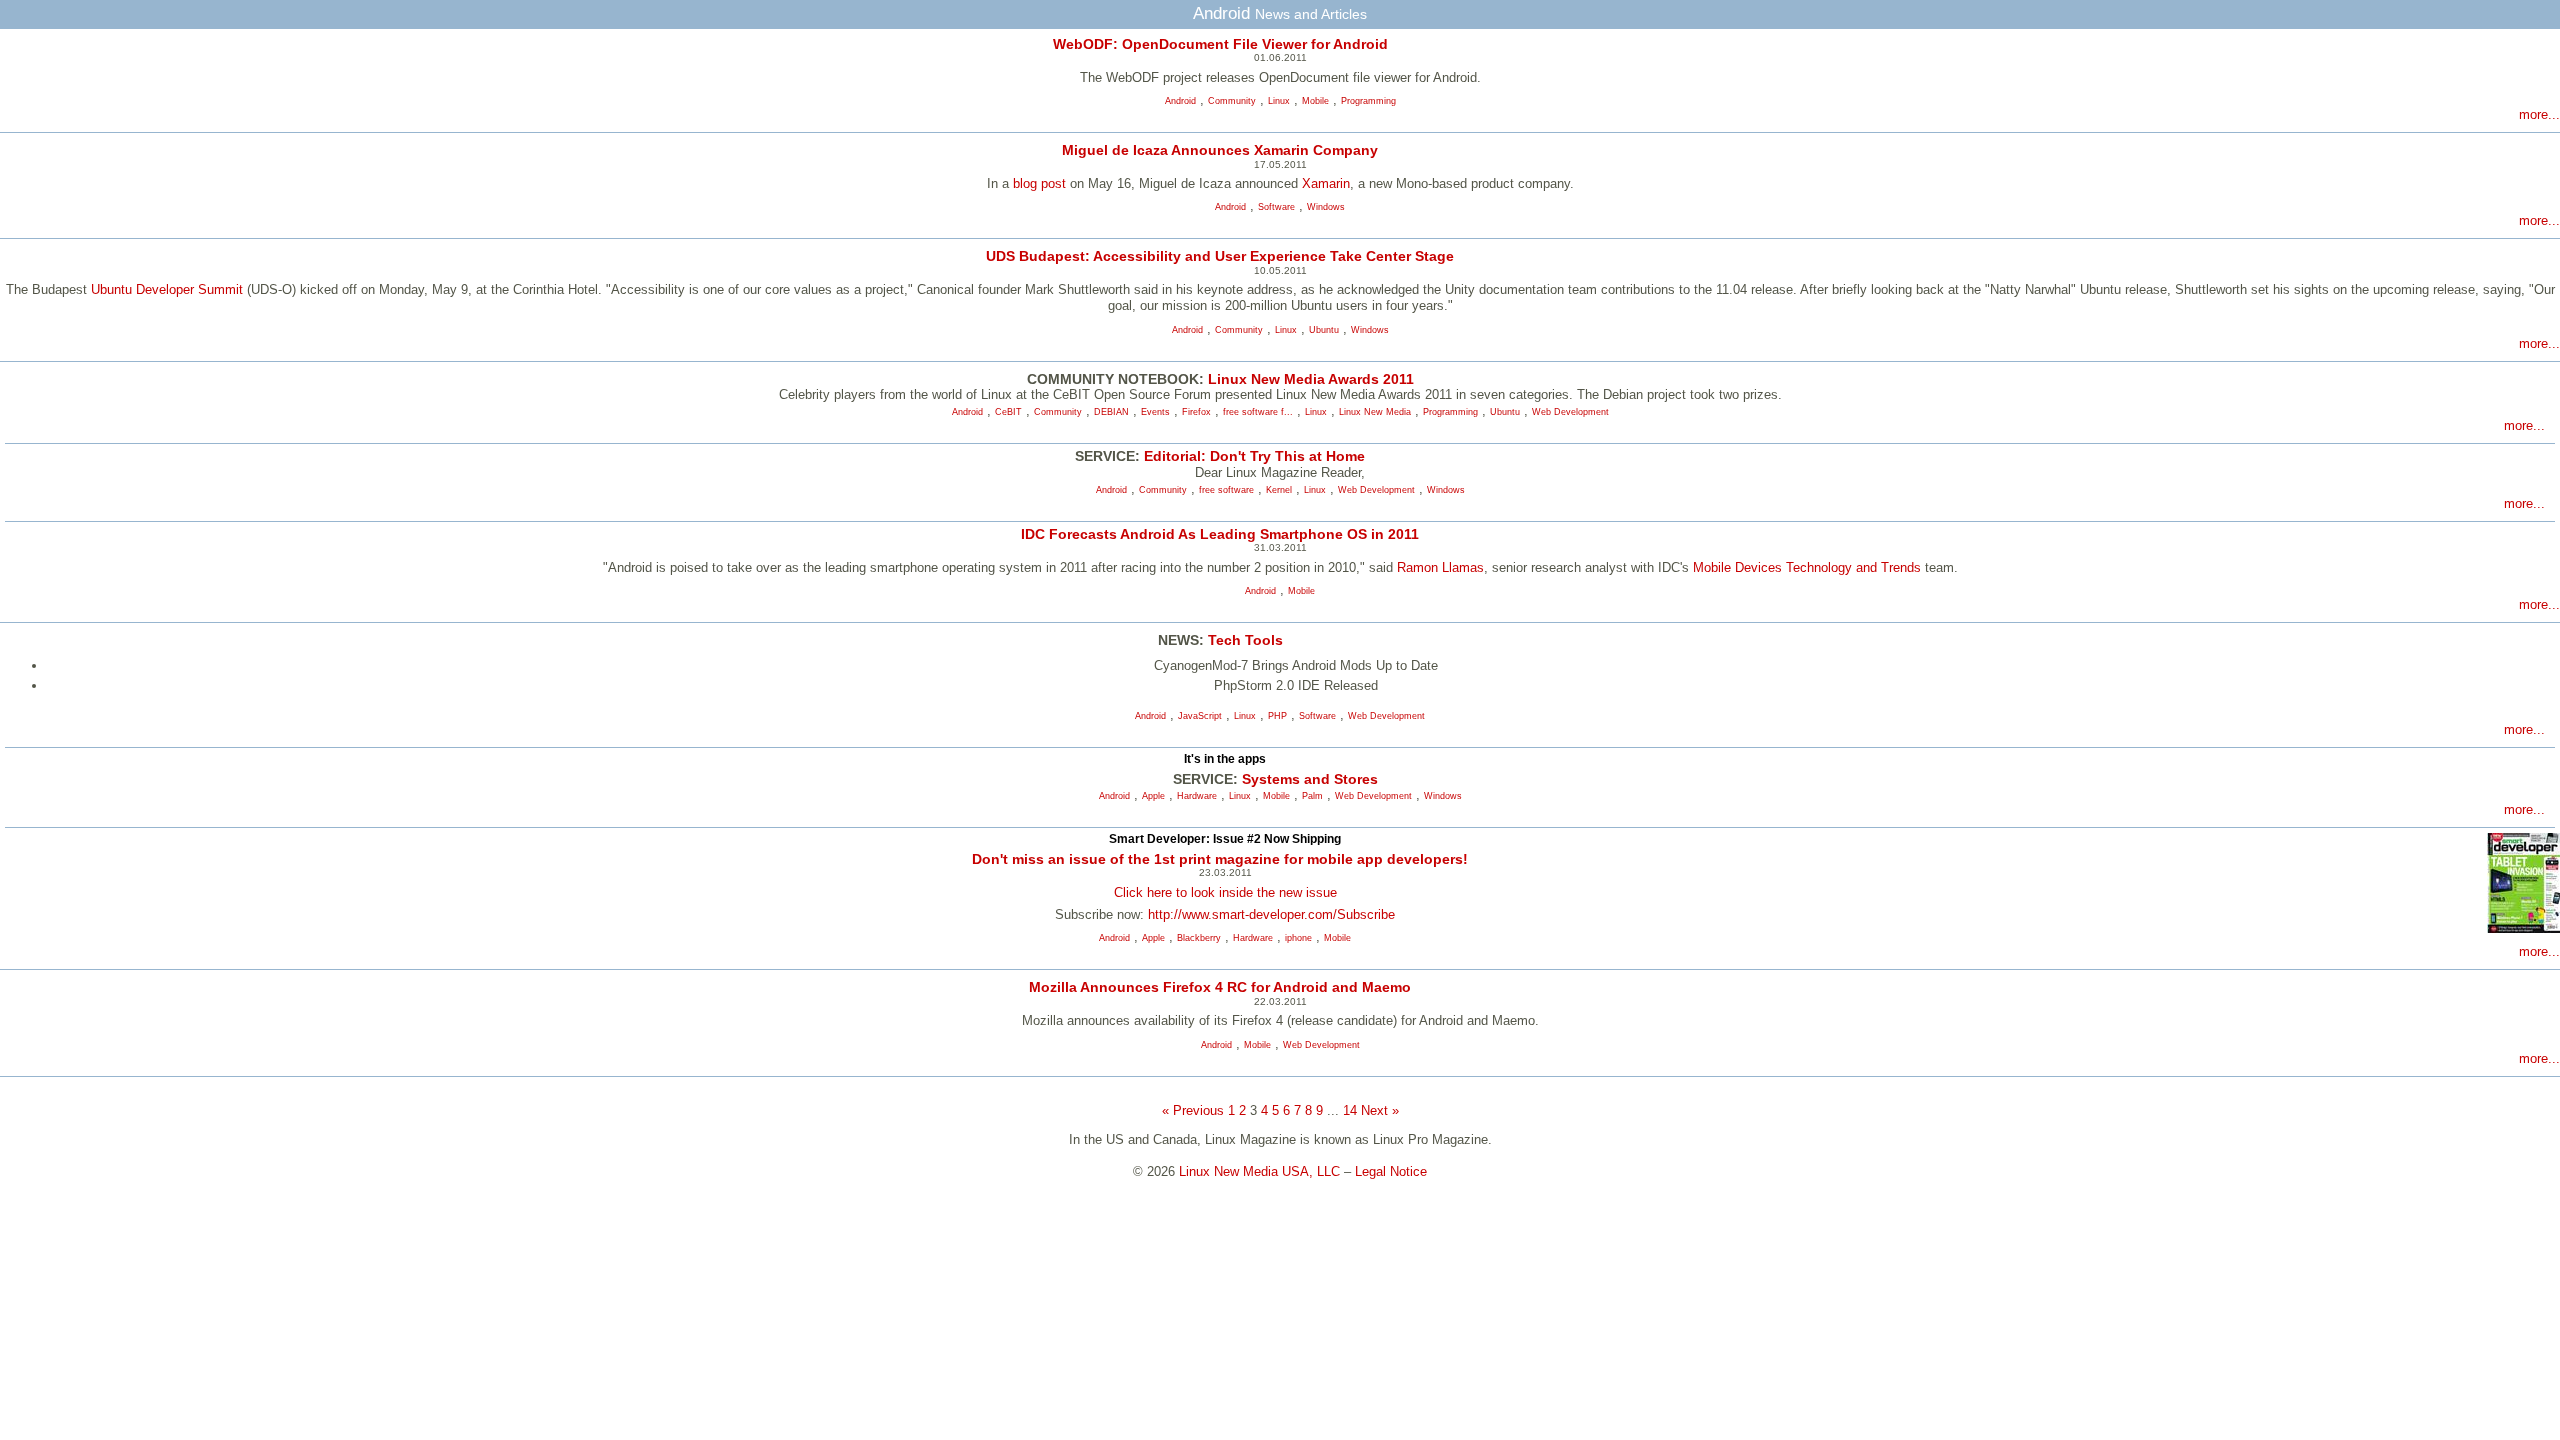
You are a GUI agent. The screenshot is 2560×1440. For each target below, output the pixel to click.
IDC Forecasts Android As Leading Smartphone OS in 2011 (1220, 534)
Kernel (1279, 490)
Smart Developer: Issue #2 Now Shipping (1225, 839)
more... (2539, 114)
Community (1232, 101)
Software (1276, 207)
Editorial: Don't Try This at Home (1254, 456)
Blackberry (1199, 938)
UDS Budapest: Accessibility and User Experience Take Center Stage (1220, 256)
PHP (1277, 716)
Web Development (1570, 412)
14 (1350, 1110)
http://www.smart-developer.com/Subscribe (1271, 914)
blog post (1039, 183)
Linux (1279, 101)
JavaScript (1200, 716)
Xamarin (1326, 183)
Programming (1368, 101)
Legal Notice (1391, 1171)
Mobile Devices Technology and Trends (1807, 567)
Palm (1312, 796)
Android (1180, 101)
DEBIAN (1111, 412)
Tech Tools (1245, 640)
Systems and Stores (1310, 779)
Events (1155, 412)
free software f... (1258, 412)
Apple (1153, 796)
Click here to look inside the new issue (1225, 892)
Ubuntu (1324, 330)
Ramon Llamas (1440, 567)
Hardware (1197, 796)
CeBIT (1008, 412)
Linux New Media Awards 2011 (1311, 379)
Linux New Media (1375, 412)
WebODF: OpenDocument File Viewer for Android (1220, 44)
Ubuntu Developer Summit (167, 289)
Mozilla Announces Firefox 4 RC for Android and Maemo (1220, 987)
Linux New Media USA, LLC (1259, 1171)
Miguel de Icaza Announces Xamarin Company (1220, 150)
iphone (1298, 938)
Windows (1326, 207)
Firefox (1196, 412)
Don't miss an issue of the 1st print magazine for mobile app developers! (1220, 859)
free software (1226, 490)
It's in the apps (1225, 759)
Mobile (1315, 101)
